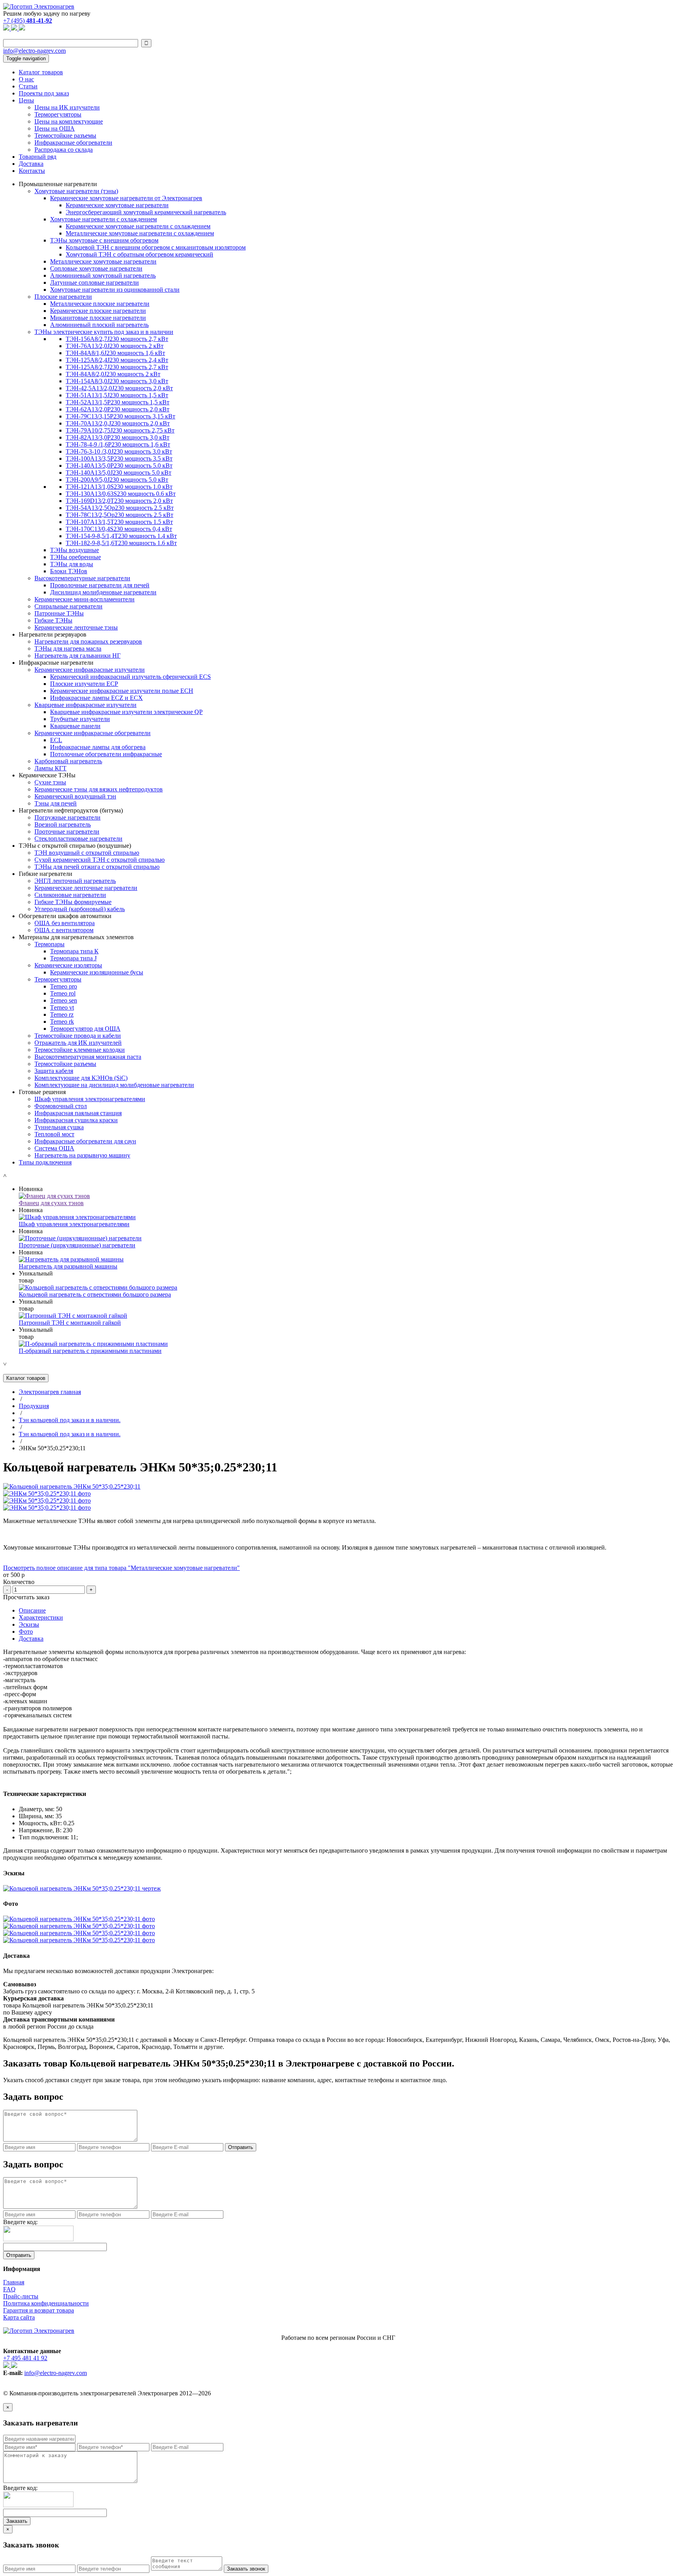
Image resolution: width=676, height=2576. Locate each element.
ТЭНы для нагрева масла (68, 648)
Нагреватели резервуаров (53, 634)
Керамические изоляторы (68, 965)
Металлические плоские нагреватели (100, 304)
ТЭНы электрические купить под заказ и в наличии (104, 332)
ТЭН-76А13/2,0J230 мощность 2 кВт (115, 346)
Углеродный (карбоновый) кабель (80, 909)
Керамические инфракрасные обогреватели (93, 733)
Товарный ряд (38, 157)
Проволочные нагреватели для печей (100, 585)
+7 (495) (28, 21)
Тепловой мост (54, 1134)
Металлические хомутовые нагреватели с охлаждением (140, 233)
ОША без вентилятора (65, 923)
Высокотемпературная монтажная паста (88, 1057)
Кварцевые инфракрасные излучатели (85, 705)
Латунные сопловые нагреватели (94, 283)
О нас (26, 79)
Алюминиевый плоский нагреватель (99, 325)
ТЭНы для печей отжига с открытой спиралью (97, 867)
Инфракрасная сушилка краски (76, 1120)
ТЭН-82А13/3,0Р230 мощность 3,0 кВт (118, 437)
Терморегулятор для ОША (85, 1029)
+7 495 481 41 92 (25, 2358)
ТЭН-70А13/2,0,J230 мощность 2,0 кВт (118, 423)
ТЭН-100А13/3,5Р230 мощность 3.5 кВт (119, 458)
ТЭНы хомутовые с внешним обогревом (104, 240)
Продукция (34, 1406)
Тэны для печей (56, 803)
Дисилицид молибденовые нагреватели (103, 592)
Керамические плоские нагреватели (98, 311)
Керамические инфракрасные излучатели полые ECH (122, 691)
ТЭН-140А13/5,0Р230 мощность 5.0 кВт (119, 466)
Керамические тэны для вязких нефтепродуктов (99, 789)
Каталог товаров (41, 72)
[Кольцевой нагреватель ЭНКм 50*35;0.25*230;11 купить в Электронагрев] (72, 1486)
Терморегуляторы (58, 114)
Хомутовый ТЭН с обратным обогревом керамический (139, 254)
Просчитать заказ (26, 1597)
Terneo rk (62, 1022)
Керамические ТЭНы (47, 775)
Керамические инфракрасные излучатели (90, 670)
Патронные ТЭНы (59, 613)
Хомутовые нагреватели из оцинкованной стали (115, 290)
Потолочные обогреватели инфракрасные (106, 754)
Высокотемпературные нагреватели (82, 578)
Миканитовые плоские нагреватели (98, 318)
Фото (26, 1632)
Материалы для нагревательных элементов (76, 937)
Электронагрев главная (50, 1392)
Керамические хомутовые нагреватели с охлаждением (138, 226)
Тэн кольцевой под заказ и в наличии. (70, 1420)
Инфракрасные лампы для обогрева (98, 747)
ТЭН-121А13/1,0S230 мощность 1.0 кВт (119, 487)
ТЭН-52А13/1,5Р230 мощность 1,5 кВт (118, 402)
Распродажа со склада (64, 150)
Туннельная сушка (59, 1127)
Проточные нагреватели (67, 831)
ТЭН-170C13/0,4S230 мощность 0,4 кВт (119, 529)
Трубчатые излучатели (80, 719)
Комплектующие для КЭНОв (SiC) (81, 1078)
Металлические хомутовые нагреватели (103, 261)
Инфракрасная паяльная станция (78, 1113)
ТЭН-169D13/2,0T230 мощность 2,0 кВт (119, 501)
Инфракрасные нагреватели (56, 663)
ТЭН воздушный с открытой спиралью (87, 853)
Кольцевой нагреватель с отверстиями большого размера (95, 1294)
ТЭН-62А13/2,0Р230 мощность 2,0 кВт (118, 409)
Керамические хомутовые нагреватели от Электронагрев (126, 198)
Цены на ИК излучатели (67, 107)
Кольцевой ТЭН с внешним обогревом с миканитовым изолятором (156, 247)
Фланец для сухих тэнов (51, 1203)
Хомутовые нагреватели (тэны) (76, 191)
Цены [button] (26, 100)
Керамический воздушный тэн (75, 796)
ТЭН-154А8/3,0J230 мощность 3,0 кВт (117, 381)
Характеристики (41, 1617)
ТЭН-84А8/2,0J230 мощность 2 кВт (113, 374)
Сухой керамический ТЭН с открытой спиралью (100, 860)
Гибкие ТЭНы (53, 620)
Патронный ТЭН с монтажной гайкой (70, 1323)
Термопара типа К (74, 951)
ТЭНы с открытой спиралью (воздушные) (75, 846)
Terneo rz (62, 1014)
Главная (14, 2282)
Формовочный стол (61, 1106)
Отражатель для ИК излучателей (78, 1043)
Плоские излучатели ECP (84, 684)
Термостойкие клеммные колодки (80, 1050)
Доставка (31, 164)
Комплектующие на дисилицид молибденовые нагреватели (114, 1085)
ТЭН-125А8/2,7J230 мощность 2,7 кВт (117, 367)
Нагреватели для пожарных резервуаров (88, 641)
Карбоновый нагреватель (68, 761)
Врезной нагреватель (63, 824)
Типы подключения (45, 1162)
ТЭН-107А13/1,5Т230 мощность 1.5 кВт (119, 522)
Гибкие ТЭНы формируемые (73, 902)
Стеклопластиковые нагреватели (78, 839)
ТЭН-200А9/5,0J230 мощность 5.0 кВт (117, 480)
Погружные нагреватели (67, 817)
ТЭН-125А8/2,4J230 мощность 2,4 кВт (117, 360)
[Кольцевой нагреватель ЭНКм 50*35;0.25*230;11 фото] (79, 1919)
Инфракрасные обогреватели (73, 143)
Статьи (28, 86)
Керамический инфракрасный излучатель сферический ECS (130, 677)
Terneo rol (63, 993)
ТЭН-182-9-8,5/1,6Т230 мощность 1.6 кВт (121, 543)
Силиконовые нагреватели (70, 895)
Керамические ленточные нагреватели (86, 888)
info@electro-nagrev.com (34, 51)
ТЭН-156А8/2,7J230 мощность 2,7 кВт (117, 339)
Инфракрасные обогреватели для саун (85, 1141)
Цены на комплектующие (69, 121)
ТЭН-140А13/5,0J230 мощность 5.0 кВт (119, 473)
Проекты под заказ (44, 93)
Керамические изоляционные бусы (97, 972)
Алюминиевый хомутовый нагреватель (103, 275)
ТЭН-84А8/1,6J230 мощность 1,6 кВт (115, 353)
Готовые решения (42, 1092)
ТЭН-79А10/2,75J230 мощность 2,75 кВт (120, 430)
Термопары (49, 944)
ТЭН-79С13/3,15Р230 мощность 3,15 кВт (120, 416)
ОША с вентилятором (64, 930)
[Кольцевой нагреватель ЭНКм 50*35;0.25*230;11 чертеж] (82, 1888)
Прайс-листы (21, 2296)
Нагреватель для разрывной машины (68, 1266)
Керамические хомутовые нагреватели (117, 205)
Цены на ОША (55, 128)
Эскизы (29, 1624)
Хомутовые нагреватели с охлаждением (103, 219)
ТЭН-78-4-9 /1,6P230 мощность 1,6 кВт (118, 444)
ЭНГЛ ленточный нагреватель (75, 881)
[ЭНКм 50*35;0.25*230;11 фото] (47, 1493)
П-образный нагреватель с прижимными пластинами (90, 1351)
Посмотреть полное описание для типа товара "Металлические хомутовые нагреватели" (121, 1568)
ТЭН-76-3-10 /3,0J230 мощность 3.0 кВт (119, 451)
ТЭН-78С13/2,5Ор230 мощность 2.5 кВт (120, 515)
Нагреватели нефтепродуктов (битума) (71, 810)
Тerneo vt (62, 1007)
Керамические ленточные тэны (76, 627)
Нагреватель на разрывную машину (82, 1155)
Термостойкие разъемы (65, 135)
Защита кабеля (54, 1071)
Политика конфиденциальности (46, 2303)
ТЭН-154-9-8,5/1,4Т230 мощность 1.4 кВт (121, 536)
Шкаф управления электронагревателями (90, 1099)
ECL (56, 740)
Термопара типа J (73, 958)
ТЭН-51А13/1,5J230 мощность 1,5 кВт (117, 395)
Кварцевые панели (75, 726)
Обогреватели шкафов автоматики (65, 916)
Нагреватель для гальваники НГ (77, 656)
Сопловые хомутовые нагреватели (96, 268)
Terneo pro (64, 986)
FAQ (9, 2289)
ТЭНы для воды (72, 564)
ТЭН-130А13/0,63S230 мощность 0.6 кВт (121, 494)
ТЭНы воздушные (75, 550)
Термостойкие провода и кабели (78, 1036)
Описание (32, 1610)
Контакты (32, 171)
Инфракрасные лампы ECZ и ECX (96, 698)
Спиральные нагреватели (68, 606)
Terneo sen (64, 1000)
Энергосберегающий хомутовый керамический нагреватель (146, 212)
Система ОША (54, 1148)
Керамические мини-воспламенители (84, 599)
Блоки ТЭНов (69, 571)
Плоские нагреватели (63, 297)
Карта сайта (19, 2317)
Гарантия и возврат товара (39, 2310)
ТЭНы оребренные (76, 557)
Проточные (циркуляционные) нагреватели (77, 1245)
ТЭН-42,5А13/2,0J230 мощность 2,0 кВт (119, 388)
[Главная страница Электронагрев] (39, 6)
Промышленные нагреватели (58, 184)
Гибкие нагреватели (46, 874)
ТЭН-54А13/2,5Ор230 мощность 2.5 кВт (120, 508)
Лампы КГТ (50, 768)
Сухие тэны (50, 782)
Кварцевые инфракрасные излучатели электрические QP (126, 712)
